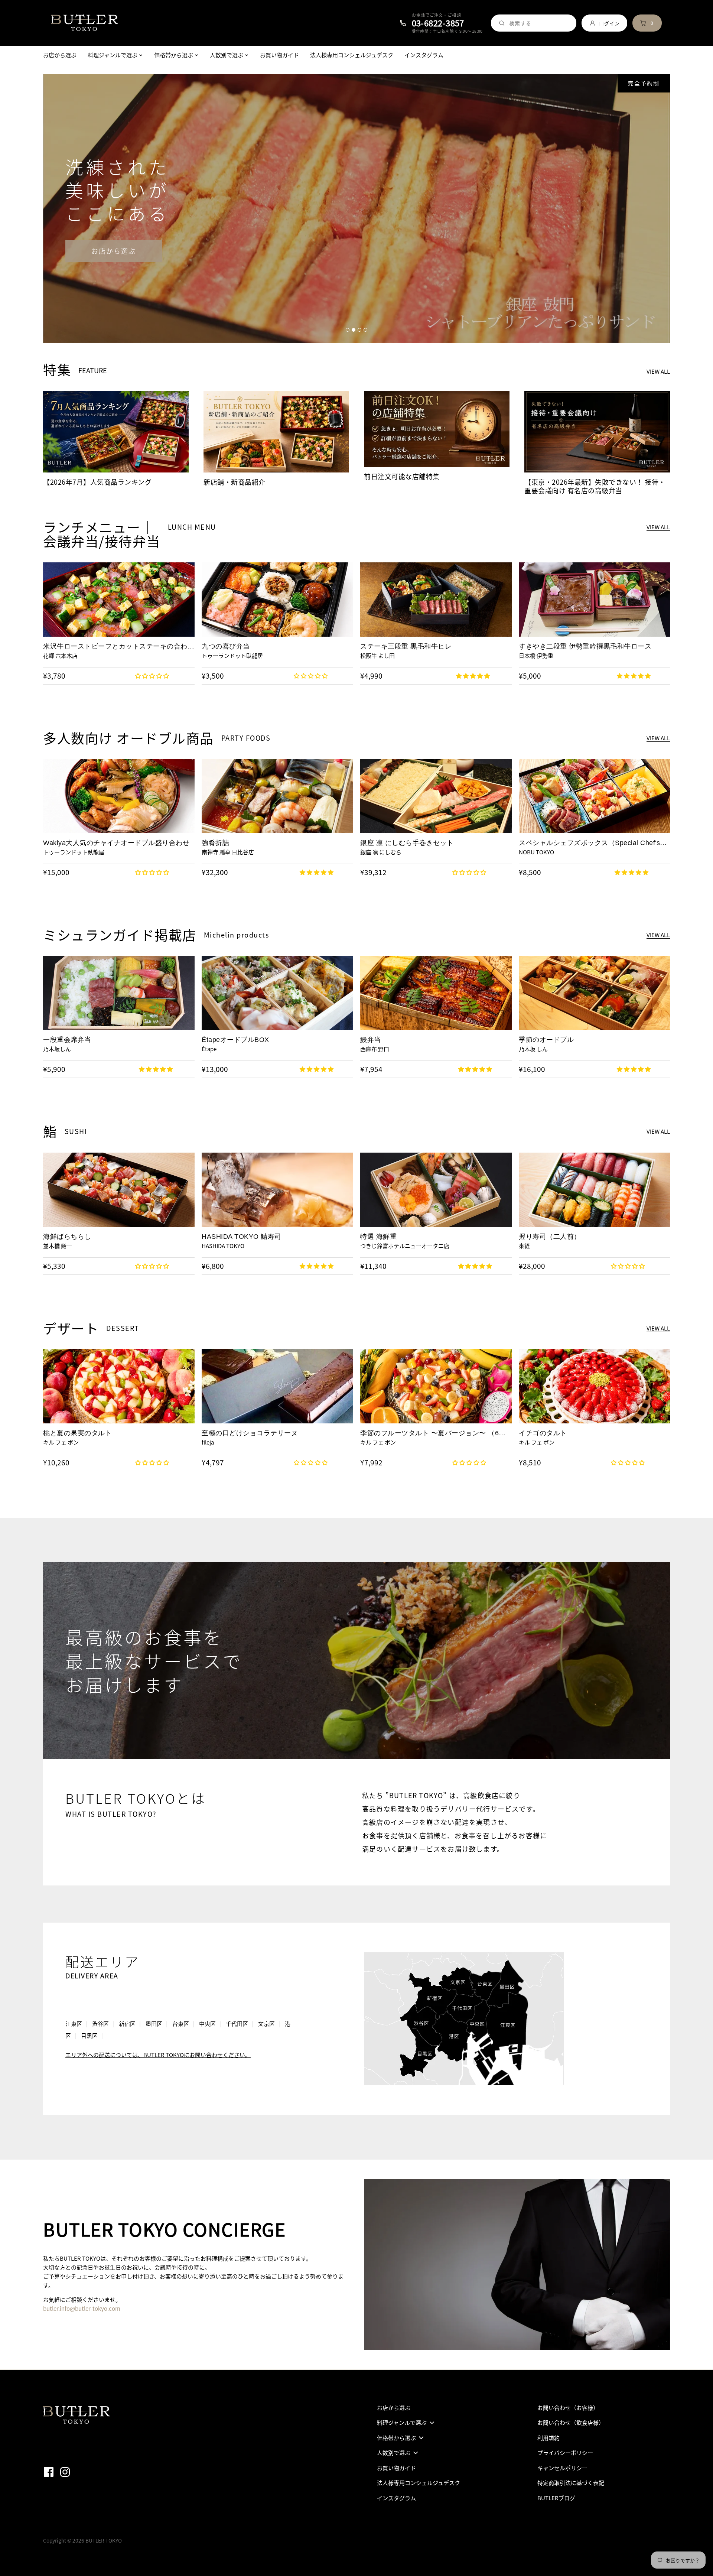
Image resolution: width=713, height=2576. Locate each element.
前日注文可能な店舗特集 (402, 476)
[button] (153, 676)
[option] (356, 209)
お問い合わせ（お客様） (568, 2408)
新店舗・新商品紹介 (235, 482)
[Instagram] (67, 2471)
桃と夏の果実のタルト (77, 1433)
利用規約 (548, 2438)
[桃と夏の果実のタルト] (119, 1386)
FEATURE (93, 371)
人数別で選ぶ (394, 2453)
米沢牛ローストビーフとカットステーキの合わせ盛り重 (119, 647)
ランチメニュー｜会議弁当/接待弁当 (102, 534)
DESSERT (123, 1328)
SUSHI (76, 1131)
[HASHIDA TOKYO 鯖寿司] (277, 1190)
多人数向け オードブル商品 (128, 738)
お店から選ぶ (114, 251)
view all (658, 528)
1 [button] (348, 330)
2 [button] (354, 330)
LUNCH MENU (192, 527)
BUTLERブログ (556, 2498)
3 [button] (359, 330)
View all (658, 372)
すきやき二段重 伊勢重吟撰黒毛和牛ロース (585, 646)
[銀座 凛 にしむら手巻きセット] (436, 796)
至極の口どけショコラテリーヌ (250, 1433)
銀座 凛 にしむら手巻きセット (407, 843)
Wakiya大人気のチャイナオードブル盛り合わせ (116, 843)
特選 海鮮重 (378, 1237)
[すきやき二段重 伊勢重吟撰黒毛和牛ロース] (595, 600)
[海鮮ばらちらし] (119, 1190)
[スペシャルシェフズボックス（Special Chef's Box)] (595, 796)
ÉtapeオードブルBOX (235, 1040)
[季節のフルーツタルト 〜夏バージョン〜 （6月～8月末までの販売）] (436, 1386)
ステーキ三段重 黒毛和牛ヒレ (406, 646)
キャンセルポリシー (562, 2468)
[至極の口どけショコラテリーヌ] (277, 1386)
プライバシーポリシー (565, 2453)
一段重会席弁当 (67, 1040)
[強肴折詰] (277, 796)
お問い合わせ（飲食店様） (571, 2423)
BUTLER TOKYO (104, 2540)
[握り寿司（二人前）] (595, 1190)
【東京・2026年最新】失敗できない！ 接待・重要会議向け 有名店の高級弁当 (595, 486)
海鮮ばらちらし (67, 1237)
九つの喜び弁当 (226, 646)
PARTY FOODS (246, 738)
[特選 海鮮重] (436, 1190)
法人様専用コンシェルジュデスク (419, 2483)
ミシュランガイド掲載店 (120, 935)
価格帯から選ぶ (396, 2438)
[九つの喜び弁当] (277, 600)
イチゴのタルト (543, 1433)
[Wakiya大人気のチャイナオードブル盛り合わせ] (119, 796)
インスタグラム (396, 2498)
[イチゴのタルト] (595, 1386)
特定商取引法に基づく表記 (571, 2483)
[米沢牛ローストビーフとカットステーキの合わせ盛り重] (119, 600)
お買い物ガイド (396, 2468)
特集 (57, 370)
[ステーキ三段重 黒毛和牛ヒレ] (436, 600)
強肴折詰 (215, 843)
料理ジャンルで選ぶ (402, 2423)
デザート (71, 1328)
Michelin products (237, 935)
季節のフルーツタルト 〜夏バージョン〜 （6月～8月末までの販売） (433, 1433)
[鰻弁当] (436, 993)
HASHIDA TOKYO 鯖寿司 (242, 1237)
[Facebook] (51, 2471)
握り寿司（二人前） (550, 1237)
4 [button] (365, 330)
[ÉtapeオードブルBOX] (277, 993)
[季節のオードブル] (595, 993)
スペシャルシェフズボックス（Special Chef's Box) (589, 843)
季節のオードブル (546, 1040)
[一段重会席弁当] (119, 993)
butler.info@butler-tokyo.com (82, 2309)
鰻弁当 (371, 1040)
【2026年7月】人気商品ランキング (97, 482)
